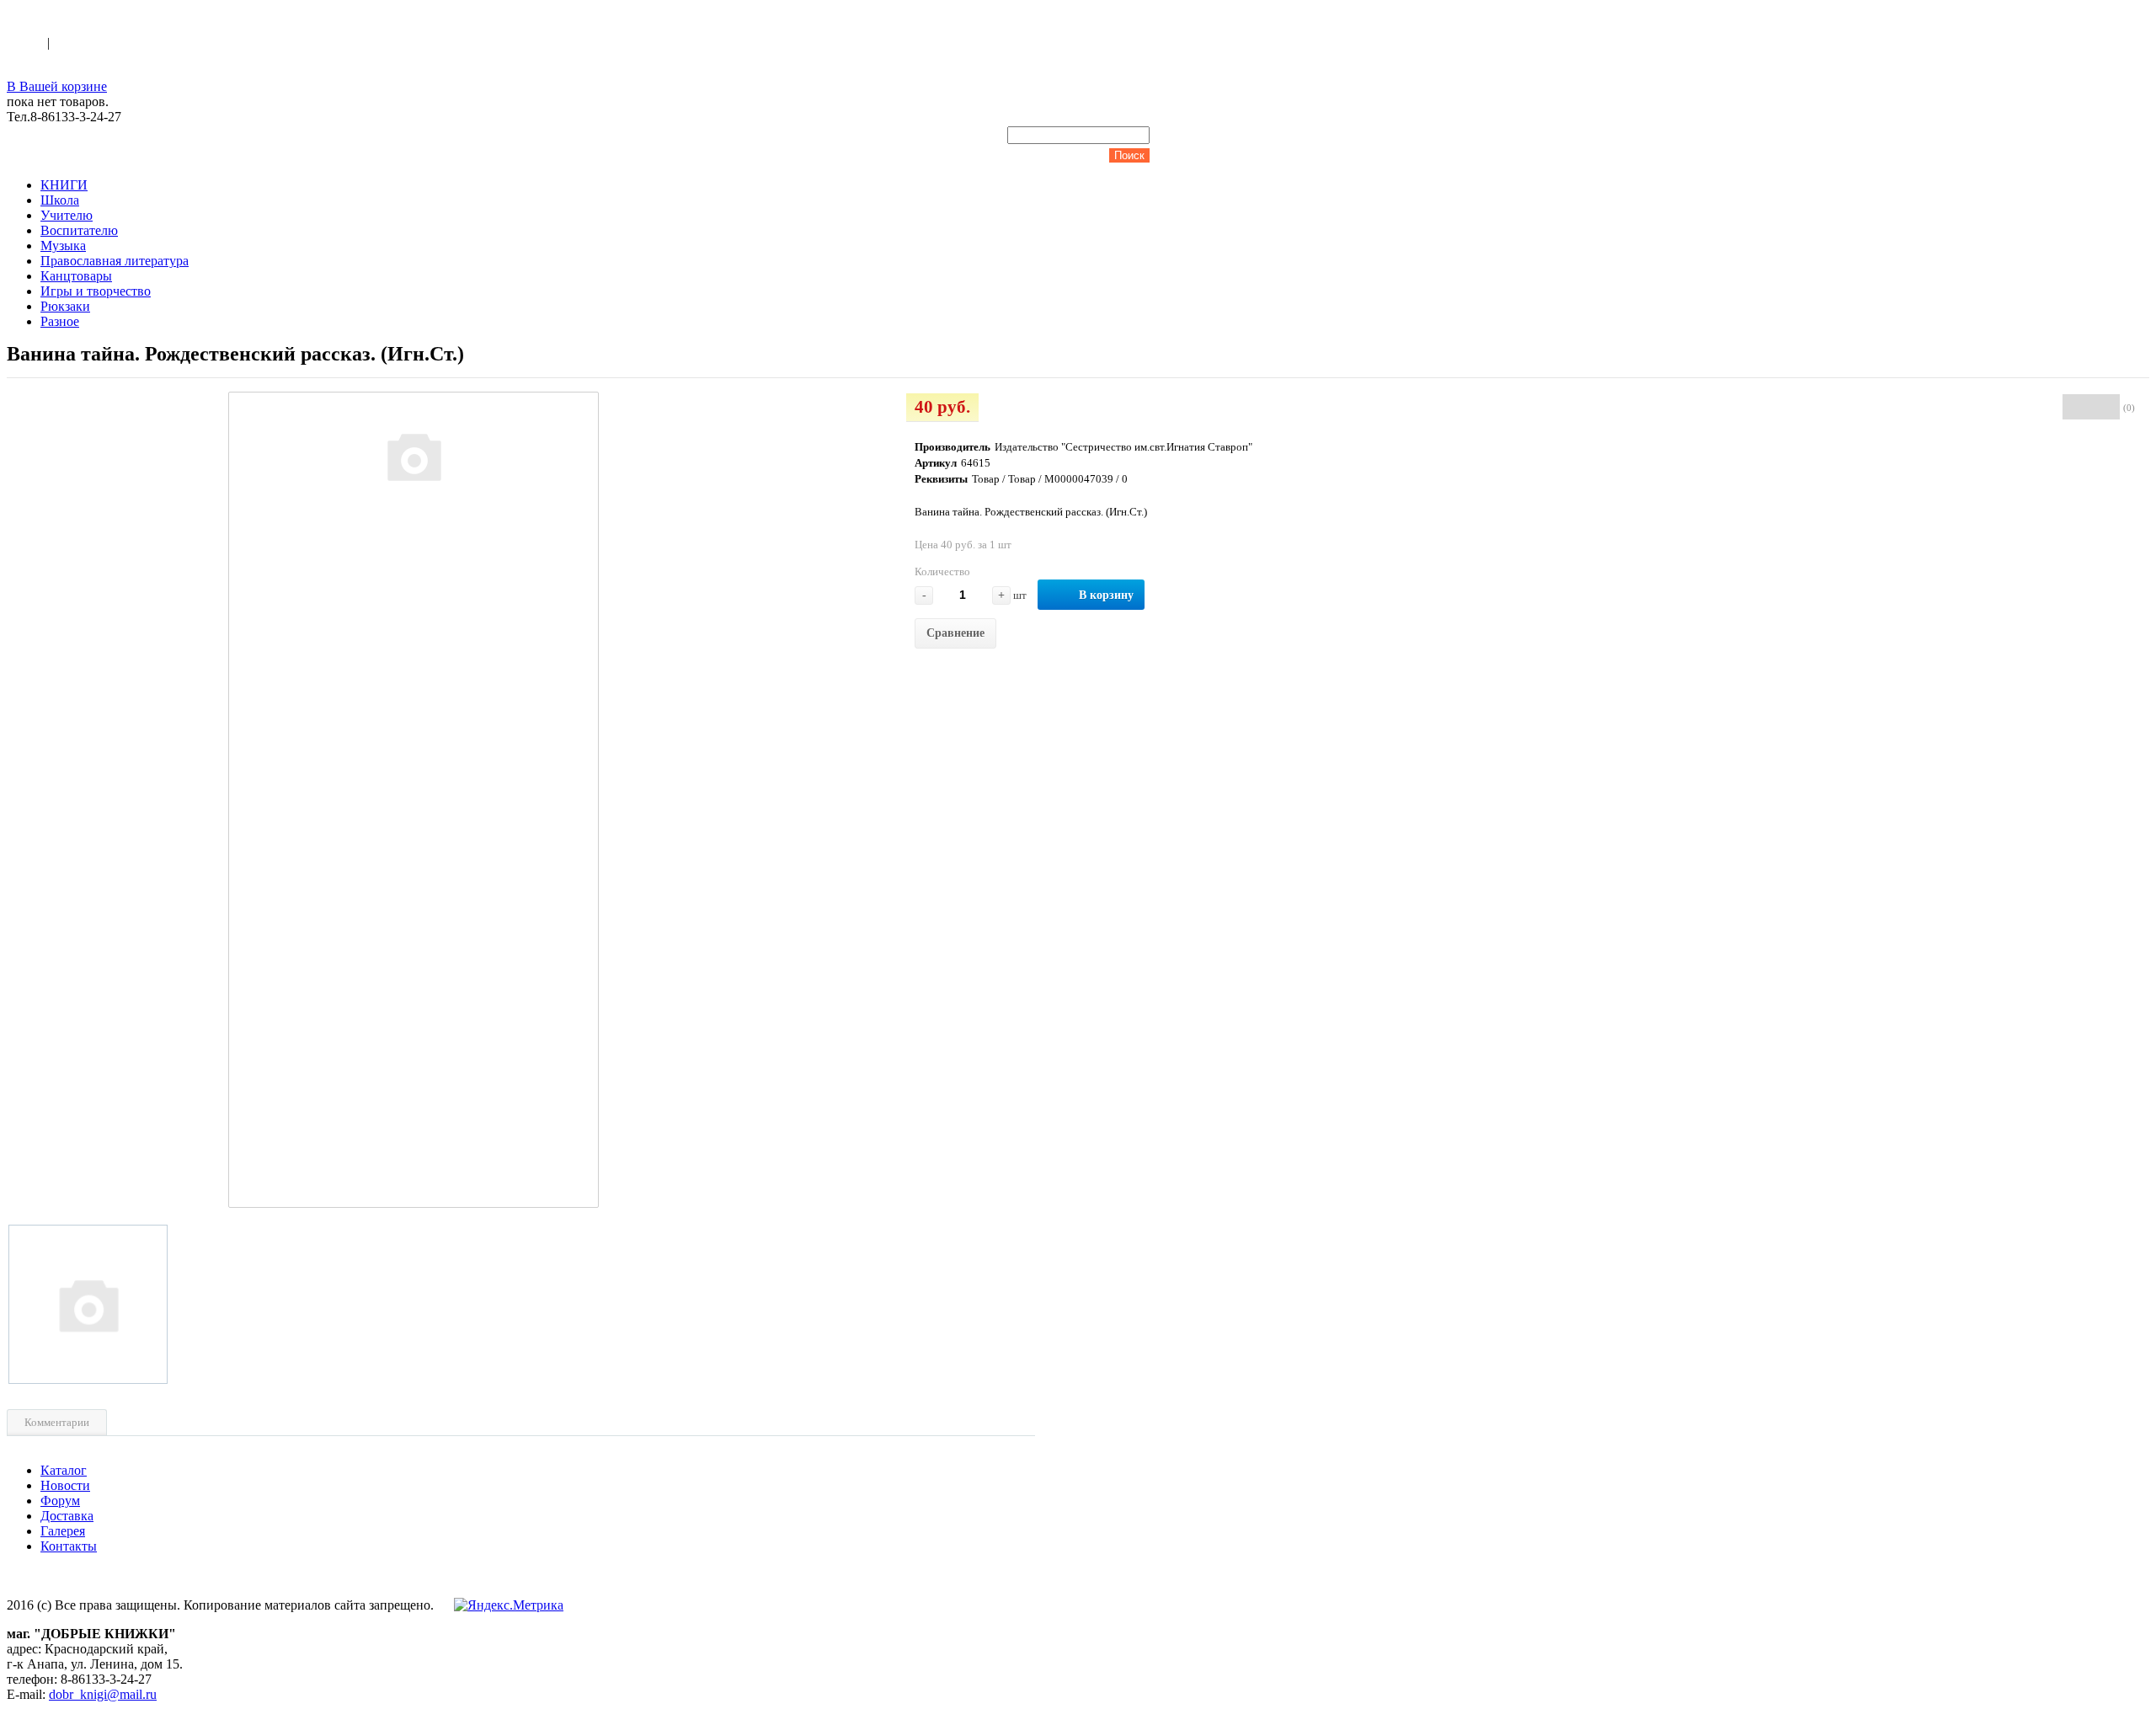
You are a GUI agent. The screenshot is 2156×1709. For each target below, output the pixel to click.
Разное (60, 321)
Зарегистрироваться (110, 43)
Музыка (63, 246)
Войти (27, 43)
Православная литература (115, 261)
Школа (60, 200)
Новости (65, 1485)
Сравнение (955, 633)
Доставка (67, 1516)
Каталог (64, 1470)
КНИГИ (64, 185)
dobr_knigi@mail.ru (103, 1694)
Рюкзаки (65, 306)
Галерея (63, 1531)
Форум (60, 1501)
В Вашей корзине (57, 86)
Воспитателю (79, 230)
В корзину (1106, 595)
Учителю (67, 215)
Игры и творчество (96, 291)
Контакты (69, 1546)
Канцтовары (76, 276)
